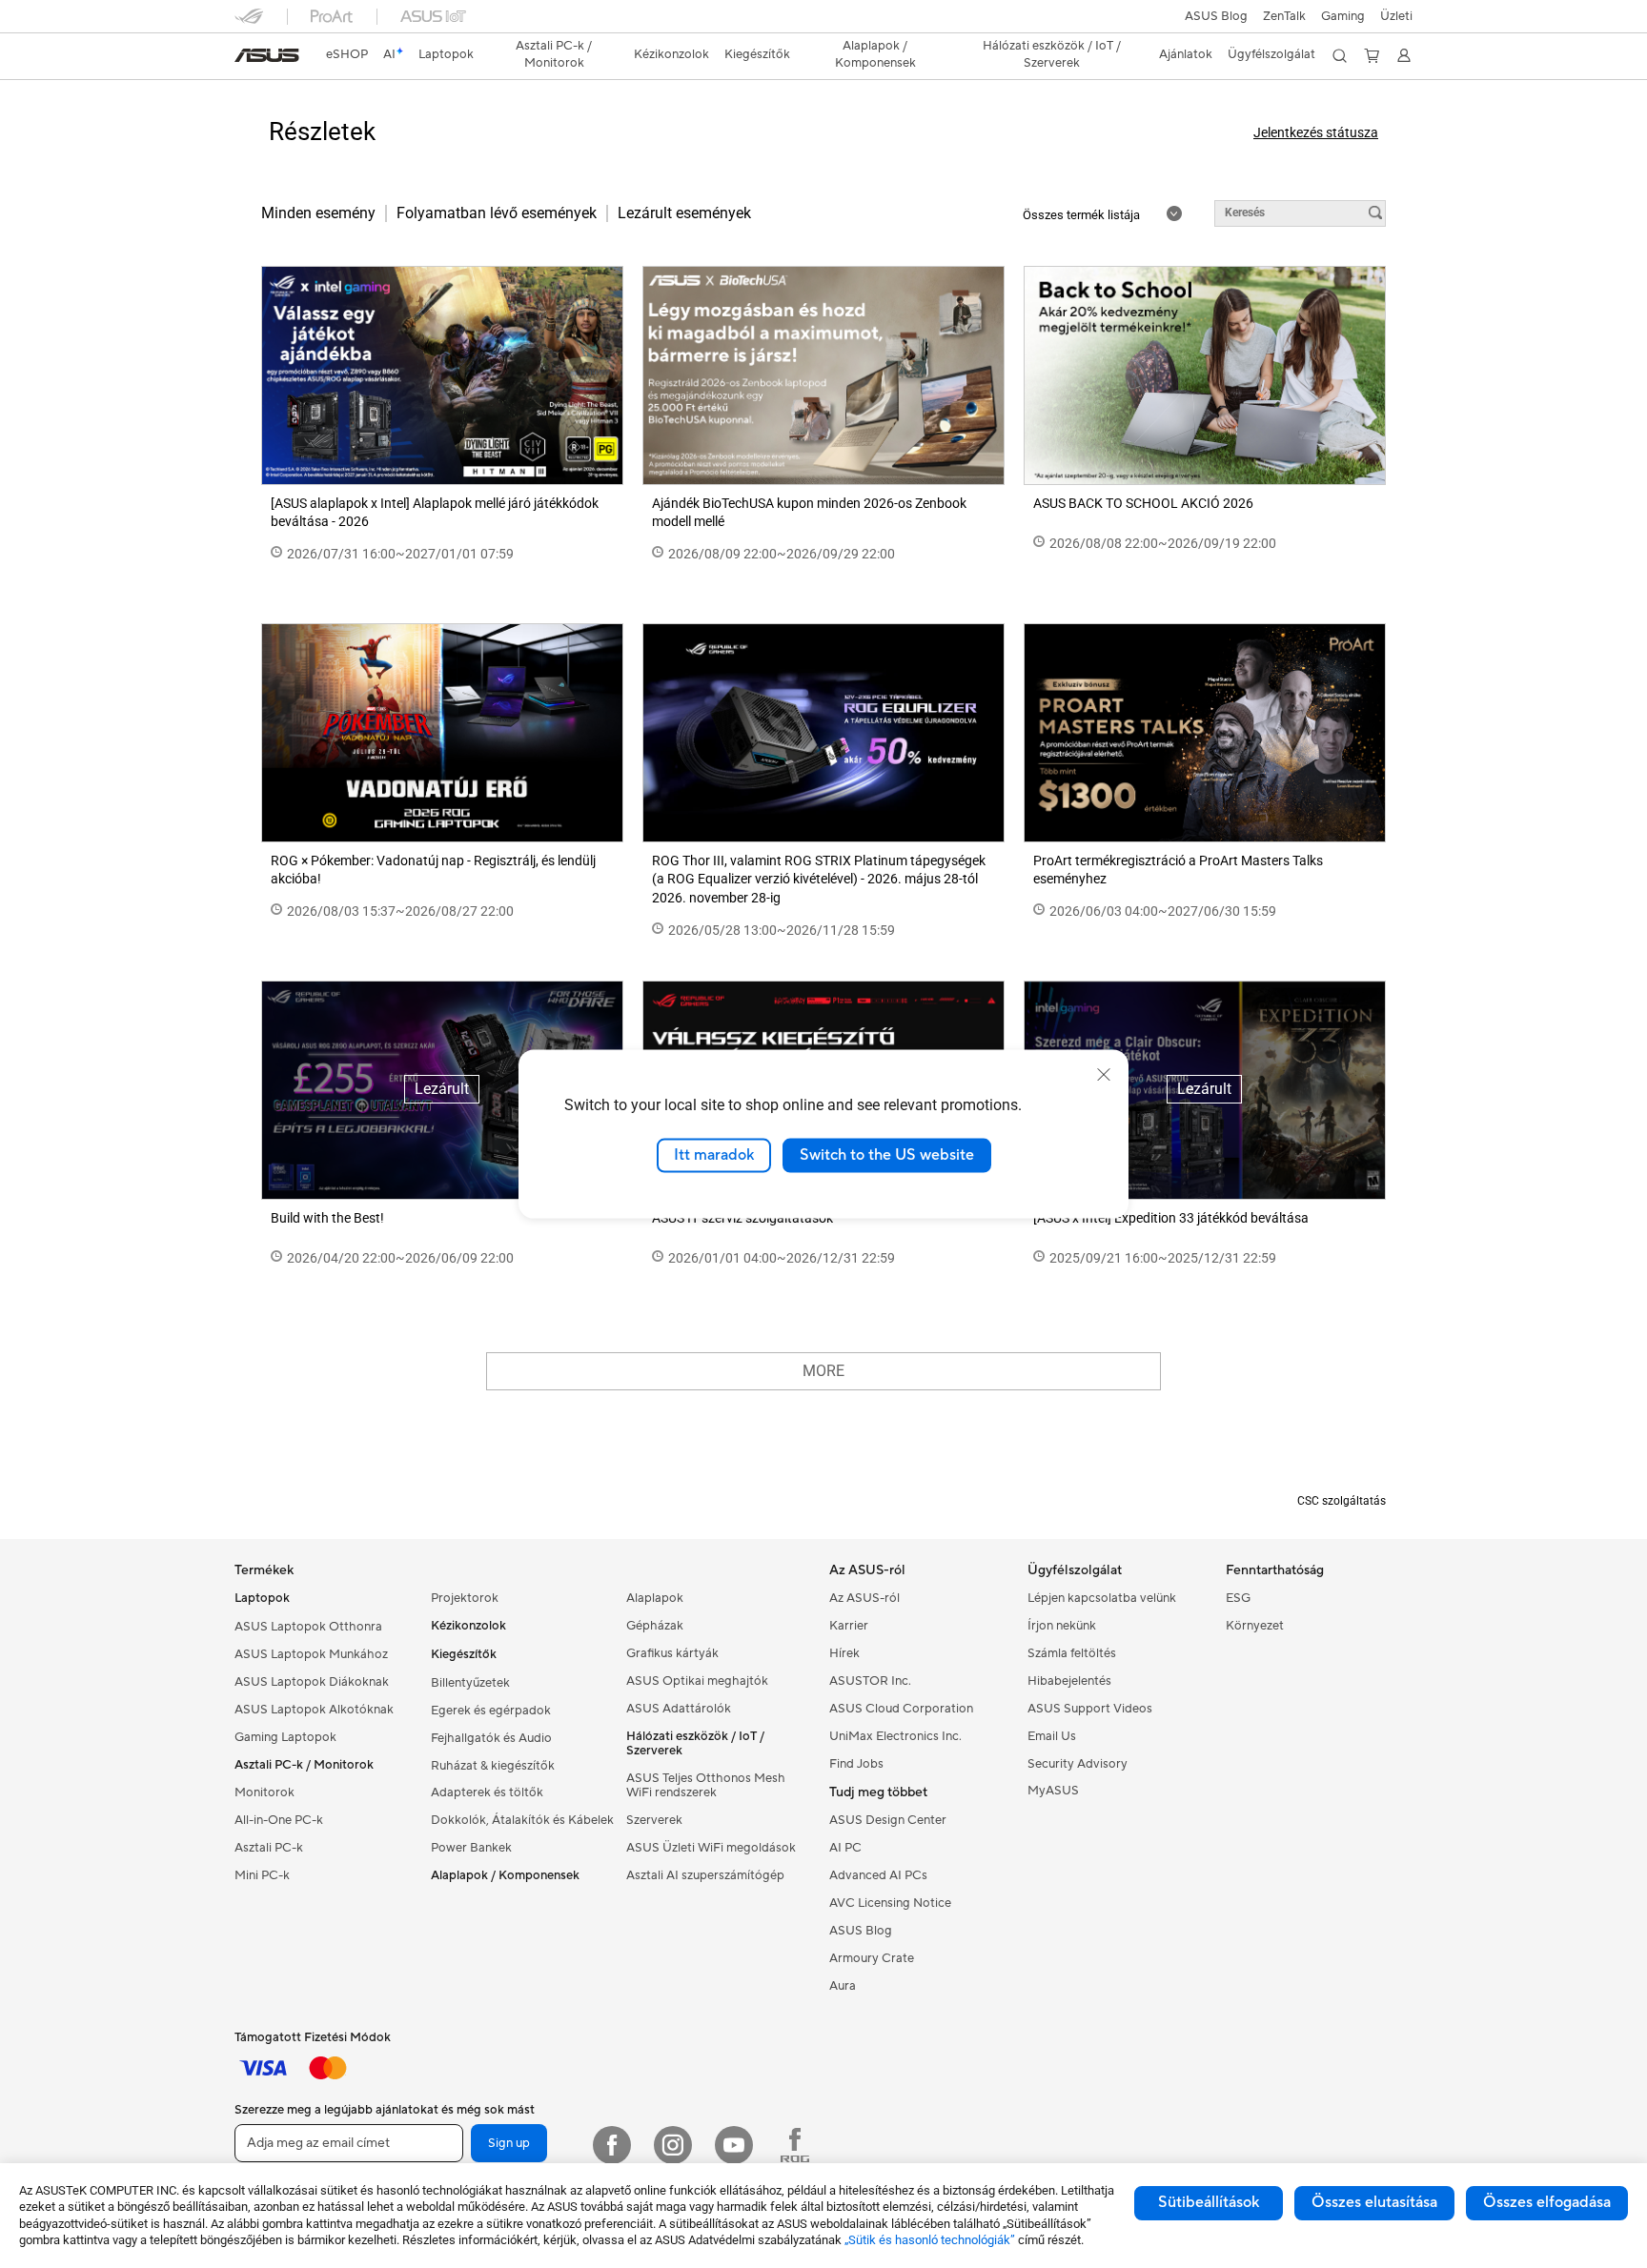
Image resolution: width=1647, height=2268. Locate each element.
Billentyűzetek (470, 1683)
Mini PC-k (262, 1875)
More (823, 1371)
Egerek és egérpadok (491, 1711)
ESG (1238, 1598)
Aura (843, 1986)
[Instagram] (673, 2145)
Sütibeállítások (1209, 2202)
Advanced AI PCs (878, 1875)
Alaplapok (655, 1598)
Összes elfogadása (1547, 2202)
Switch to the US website (887, 1155)
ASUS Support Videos (1090, 1709)
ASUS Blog (1216, 17)
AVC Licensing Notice (890, 1903)
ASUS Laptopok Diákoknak (312, 1682)
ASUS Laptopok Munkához (311, 1654)
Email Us (1052, 1736)
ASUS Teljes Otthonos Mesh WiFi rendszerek (706, 1785)
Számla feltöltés (1072, 1653)
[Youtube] (734, 2145)
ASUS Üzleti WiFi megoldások (711, 1848)
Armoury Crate (872, 1958)
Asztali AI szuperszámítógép (705, 1875)
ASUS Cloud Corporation (901, 1709)
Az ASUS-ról (864, 1598)
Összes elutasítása (1374, 2202)
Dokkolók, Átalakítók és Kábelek (522, 1820)
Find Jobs (856, 1764)
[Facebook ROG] (795, 2145)
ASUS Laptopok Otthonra (308, 1627)
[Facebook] (612, 2145)
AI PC (845, 1848)
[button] (1343, 16)
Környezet (1255, 1626)
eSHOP (347, 54)
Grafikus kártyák (672, 1653)
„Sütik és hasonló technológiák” (930, 2240)
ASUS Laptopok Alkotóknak (314, 1710)
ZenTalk (1284, 17)
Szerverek (654, 1820)
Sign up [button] (509, 2143)
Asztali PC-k (269, 1848)
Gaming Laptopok (285, 1737)
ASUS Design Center (888, 1820)
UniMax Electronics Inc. (895, 1736)
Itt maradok (714, 1155)
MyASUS (1053, 1791)
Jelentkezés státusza (1316, 132)
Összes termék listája (1083, 215)
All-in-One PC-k (279, 1820)
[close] (1104, 1075)
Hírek (844, 1653)
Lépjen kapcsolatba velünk (1102, 1598)
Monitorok (264, 1792)
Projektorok (465, 1598)
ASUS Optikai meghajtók (697, 1681)
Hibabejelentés (1069, 1681)
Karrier (849, 1626)
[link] (267, 55)
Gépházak (655, 1626)
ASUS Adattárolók (679, 1709)
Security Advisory (1078, 1764)
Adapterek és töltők (487, 1792)
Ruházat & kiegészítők (493, 1766)
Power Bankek (471, 1848)
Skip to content (246, 58)
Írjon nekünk (1062, 1626)
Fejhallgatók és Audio (491, 1738)
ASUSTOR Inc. (870, 1681)
